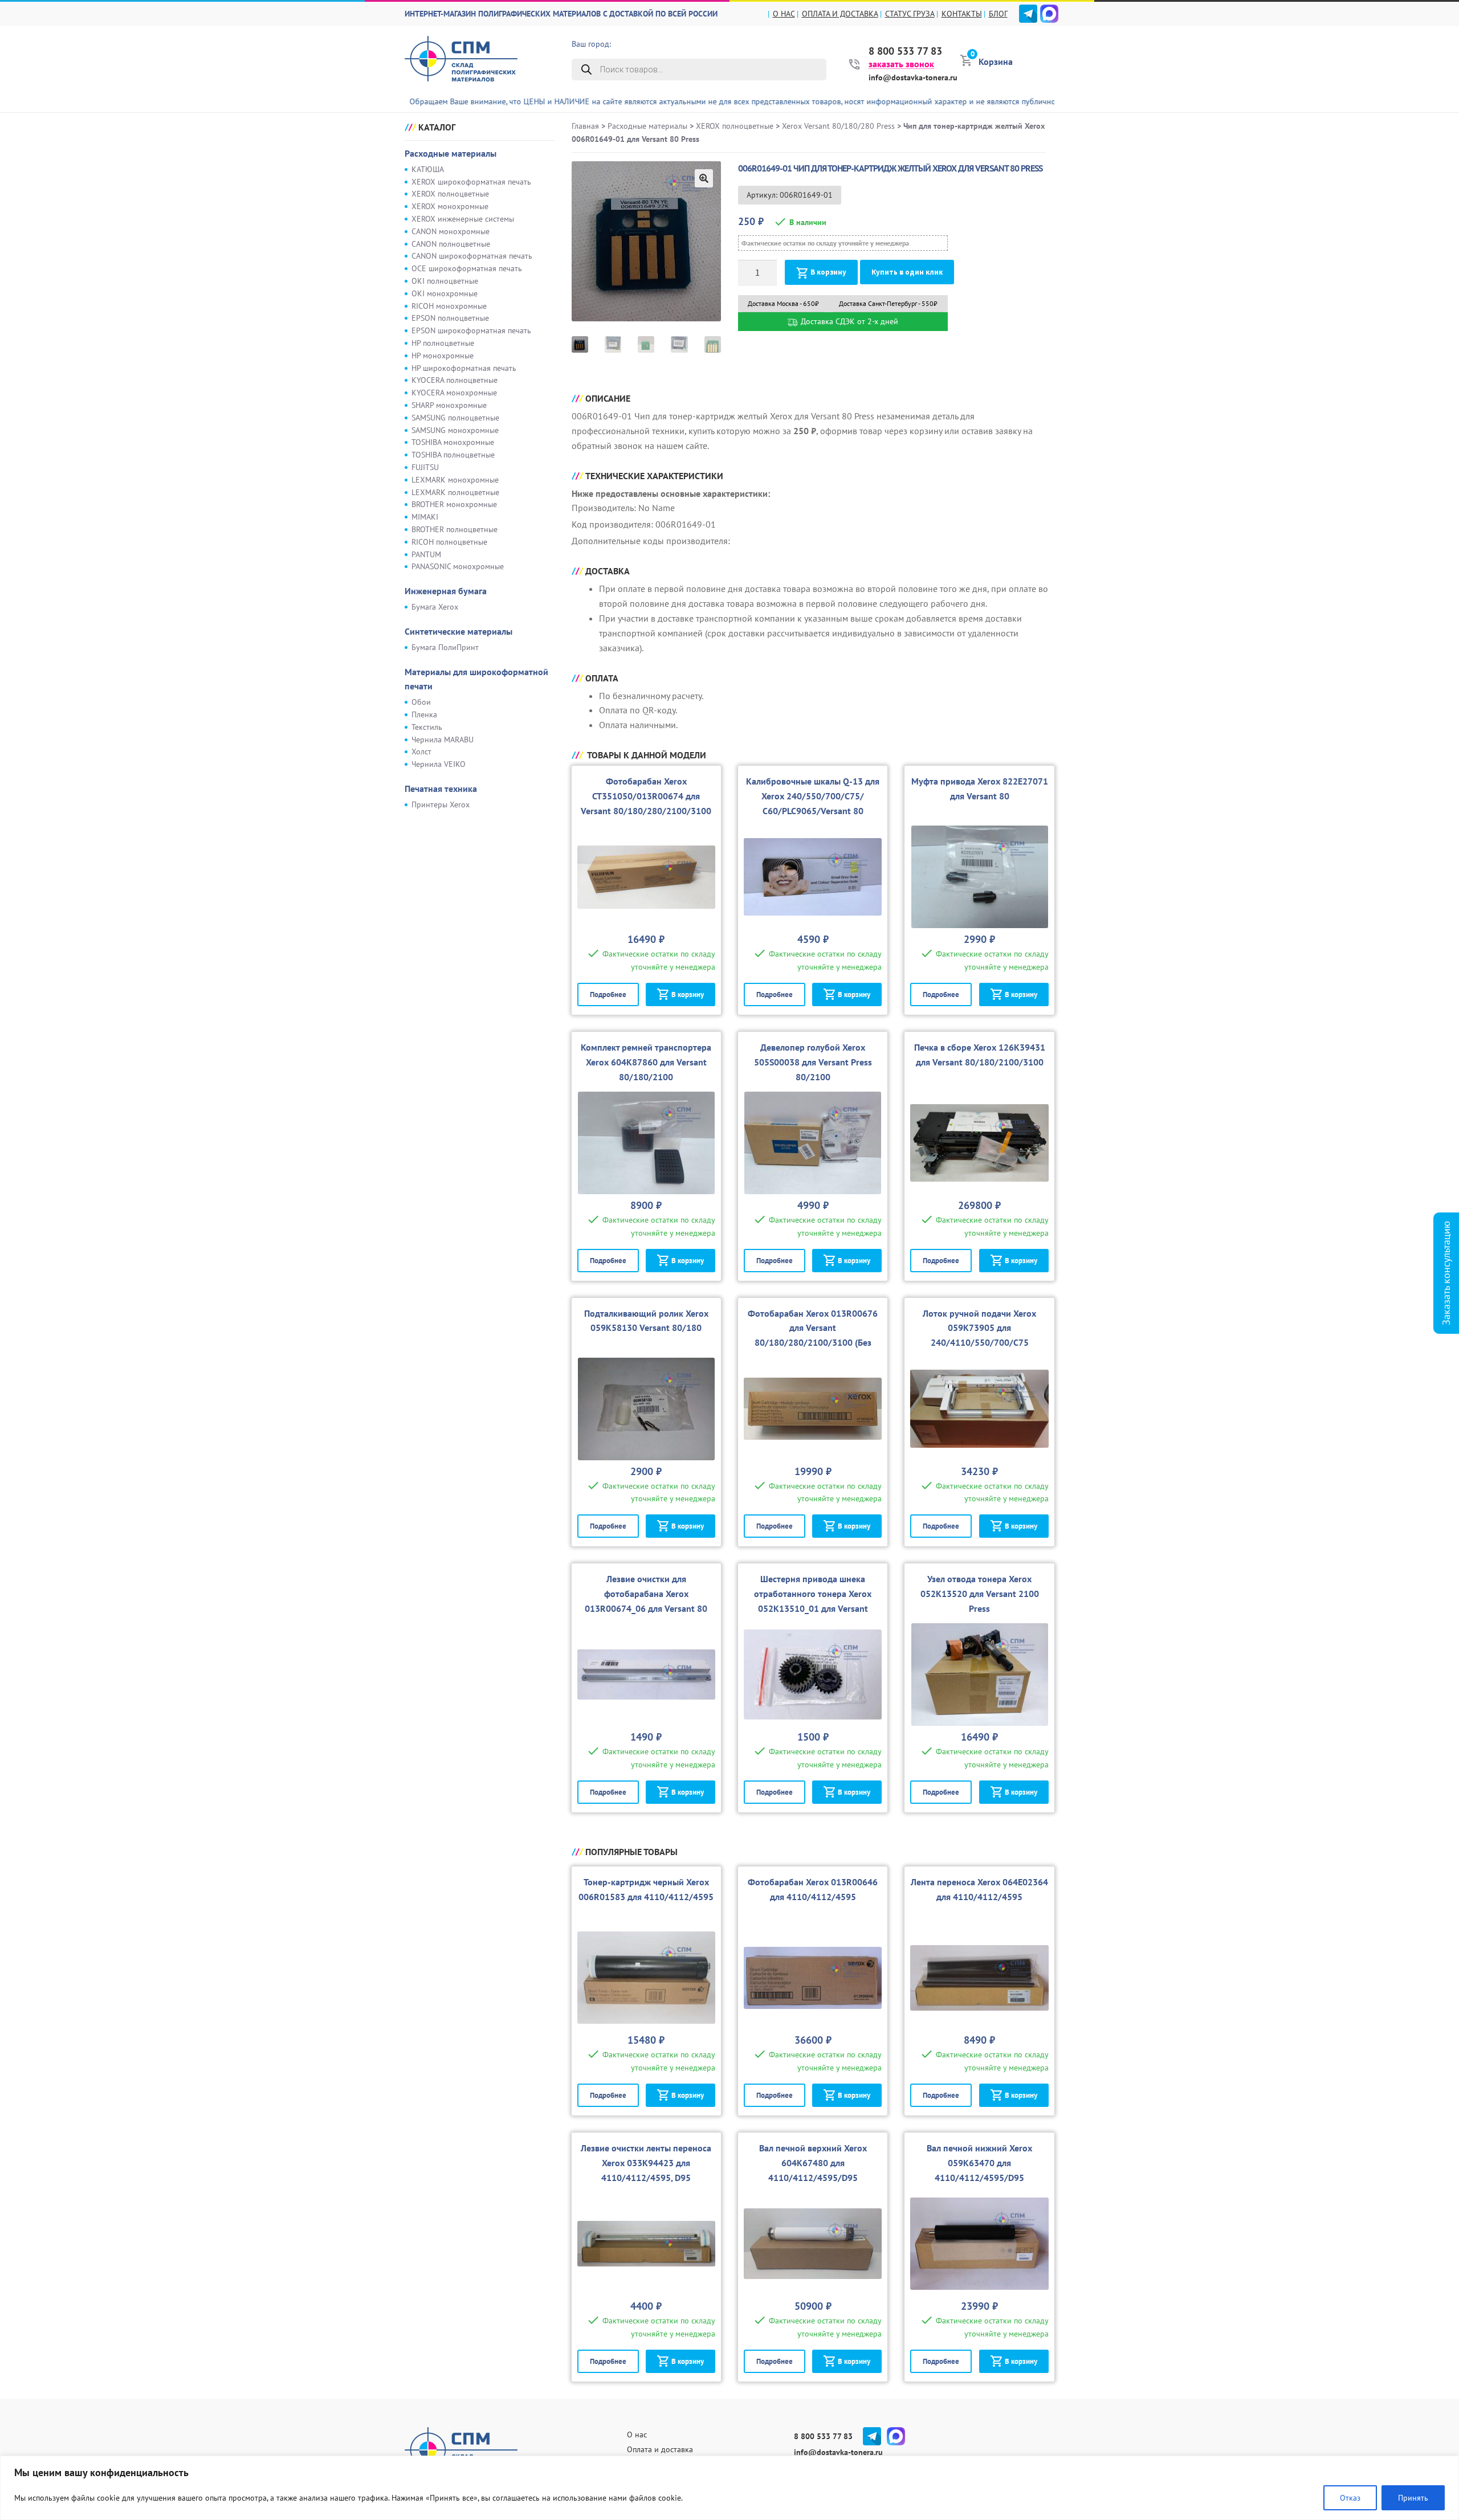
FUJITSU (425, 467)
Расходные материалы (451, 153)
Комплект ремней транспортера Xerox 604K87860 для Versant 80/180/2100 (646, 1062)
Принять (1413, 2498)
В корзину (828, 272)
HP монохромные (443, 356)
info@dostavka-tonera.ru (913, 77)
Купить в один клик (907, 272)
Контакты (962, 14)
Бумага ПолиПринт (445, 647)
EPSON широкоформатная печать (471, 330)
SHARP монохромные (449, 405)
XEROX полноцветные (450, 194)
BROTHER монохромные (454, 504)
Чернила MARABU (443, 740)
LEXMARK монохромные (455, 480)
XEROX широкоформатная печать (471, 182)
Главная (585, 126)
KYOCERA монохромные (454, 393)
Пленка (424, 714)
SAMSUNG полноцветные (455, 418)
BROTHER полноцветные (455, 529)
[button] (704, 178)
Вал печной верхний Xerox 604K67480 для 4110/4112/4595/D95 (813, 2163)
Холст (421, 751)
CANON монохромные (451, 231)
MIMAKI (425, 517)
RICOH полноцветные (449, 542)
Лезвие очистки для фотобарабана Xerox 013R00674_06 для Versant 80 (646, 1594)
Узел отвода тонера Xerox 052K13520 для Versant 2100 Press (980, 1594)
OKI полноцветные (445, 281)
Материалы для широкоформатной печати (476, 679)
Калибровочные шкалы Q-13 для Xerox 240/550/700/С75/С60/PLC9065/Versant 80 (813, 796)
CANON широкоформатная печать (472, 256)
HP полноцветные (443, 343)
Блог (998, 14)
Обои (421, 702)
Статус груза (910, 14)
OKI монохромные (445, 293)
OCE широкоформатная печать (467, 268)
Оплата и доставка (840, 14)
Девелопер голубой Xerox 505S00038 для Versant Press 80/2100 (813, 1062)
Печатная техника (441, 789)
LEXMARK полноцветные (455, 492)
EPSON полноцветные (450, 318)
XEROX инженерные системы (463, 219)
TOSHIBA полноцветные (453, 455)
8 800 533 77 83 (905, 51)
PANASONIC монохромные (458, 566)
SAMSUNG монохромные (455, 430)
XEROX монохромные (450, 206)
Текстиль (427, 727)
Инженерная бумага (446, 591)
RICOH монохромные (449, 306)
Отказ (1350, 2498)
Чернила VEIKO (439, 764)
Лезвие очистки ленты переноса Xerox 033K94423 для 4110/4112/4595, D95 (646, 2163)
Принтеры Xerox (441, 804)
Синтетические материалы (459, 631)
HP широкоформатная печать (464, 368)
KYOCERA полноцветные (455, 380)
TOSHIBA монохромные (453, 442)
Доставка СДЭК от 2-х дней (848, 321)
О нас (784, 14)
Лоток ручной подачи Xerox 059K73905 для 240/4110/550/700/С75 (979, 1328)
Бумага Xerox (435, 607)
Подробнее (608, 994)
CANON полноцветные (451, 244)
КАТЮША (428, 169)
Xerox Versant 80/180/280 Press (838, 126)
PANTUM (426, 554)
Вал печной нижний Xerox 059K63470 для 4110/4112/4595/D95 (979, 2163)
